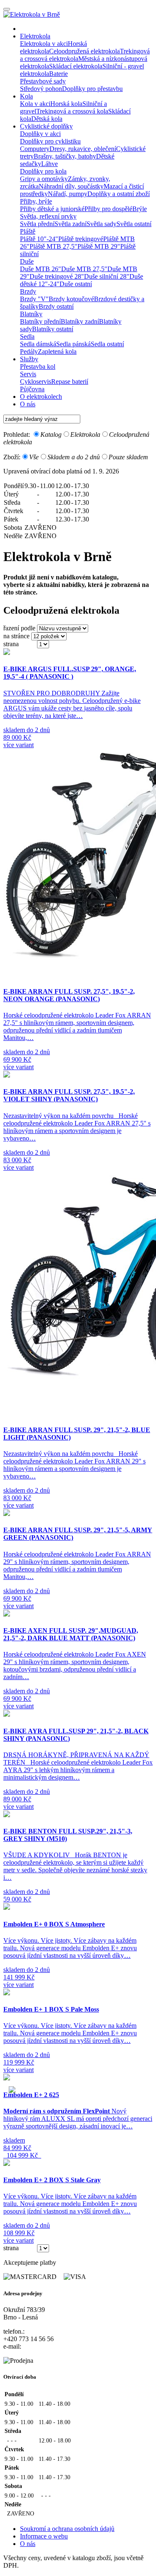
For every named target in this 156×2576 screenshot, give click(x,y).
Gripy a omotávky (44, 179)
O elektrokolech (41, 397)
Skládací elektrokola (76, 66)
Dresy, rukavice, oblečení (83, 149)
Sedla (27, 336)
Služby (29, 359)
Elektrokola (35, 36)
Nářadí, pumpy (68, 194)
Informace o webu (44, 2536)
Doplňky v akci (40, 134)
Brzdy (28, 291)
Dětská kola (47, 119)
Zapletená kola (57, 351)
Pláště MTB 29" (99, 246)
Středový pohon (41, 89)
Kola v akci (35, 104)
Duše (27, 261)
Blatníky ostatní (53, 329)
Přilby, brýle (36, 201)
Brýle (140, 209)
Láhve (50, 164)
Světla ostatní (134, 224)
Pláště (28, 231)
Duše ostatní (76, 284)
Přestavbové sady (43, 81)
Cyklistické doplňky (46, 126)
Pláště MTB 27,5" (53, 246)
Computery (35, 149)
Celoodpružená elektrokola (84, 51)
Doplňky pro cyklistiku (50, 141)
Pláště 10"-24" (39, 239)
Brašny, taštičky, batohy (65, 156)
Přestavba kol (38, 366)
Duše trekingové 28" (57, 276)
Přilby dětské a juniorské (52, 209)
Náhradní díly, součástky (71, 186)
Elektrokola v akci (44, 44)
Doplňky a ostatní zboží (119, 194)
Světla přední (37, 224)
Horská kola (66, 104)
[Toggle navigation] (7, 9)
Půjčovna (32, 389)
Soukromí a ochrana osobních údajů (67, 2529)
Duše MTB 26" (41, 269)
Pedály (29, 351)
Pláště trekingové (81, 239)
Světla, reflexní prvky (48, 216)
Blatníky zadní (80, 321)
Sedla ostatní (107, 344)
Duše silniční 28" (107, 276)
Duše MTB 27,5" (84, 269)
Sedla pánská (73, 344)
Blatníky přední (40, 321)
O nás (28, 404)
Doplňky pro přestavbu (92, 89)
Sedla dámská (38, 344)
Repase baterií (70, 381)
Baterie (58, 74)
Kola (26, 96)
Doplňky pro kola (43, 171)
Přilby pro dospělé (108, 209)
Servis (28, 374)
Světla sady (102, 224)
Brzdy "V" (34, 299)
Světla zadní (71, 224)
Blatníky (31, 314)
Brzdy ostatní (56, 306)
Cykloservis (36, 381)
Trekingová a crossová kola (72, 111)
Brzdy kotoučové (71, 299)
